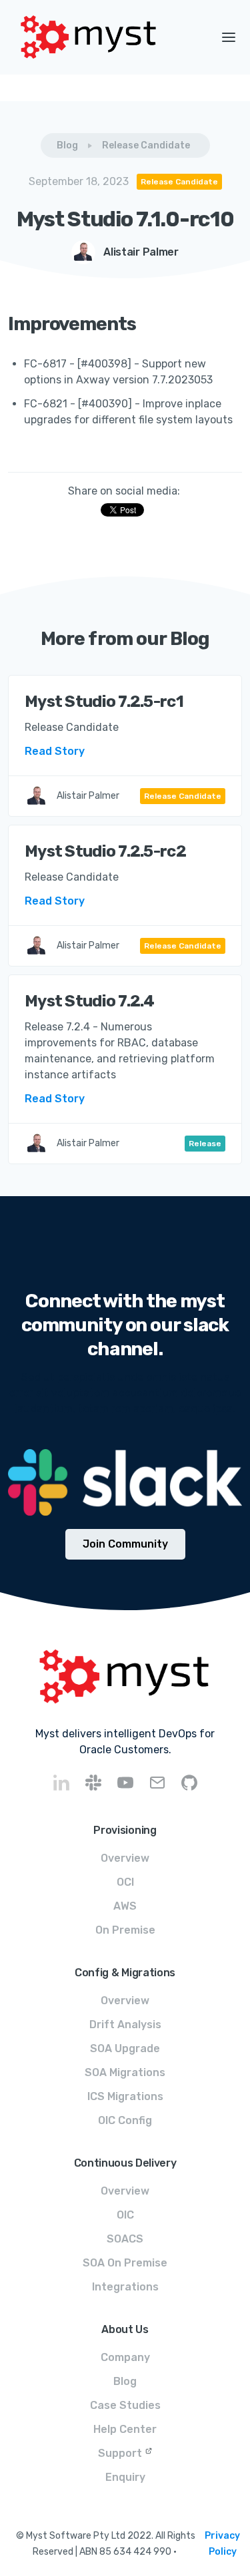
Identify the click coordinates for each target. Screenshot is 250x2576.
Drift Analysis (125, 2025)
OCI (125, 1882)
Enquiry (125, 2477)
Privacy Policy (222, 2544)
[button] (229, 37)
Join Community (125, 1544)
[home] (104, 37)
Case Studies (125, 2405)
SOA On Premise (125, 2263)
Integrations (125, 2287)
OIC (125, 2215)
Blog (67, 145)
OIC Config (125, 2120)
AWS (125, 1906)
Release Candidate (146, 145)
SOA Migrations (125, 2072)
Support (120, 2453)
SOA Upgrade (125, 2048)
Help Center (125, 2429)
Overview (125, 1858)
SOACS (125, 2239)
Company (125, 2357)
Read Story (55, 751)
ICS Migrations (125, 2096)
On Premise (125, 1930)
